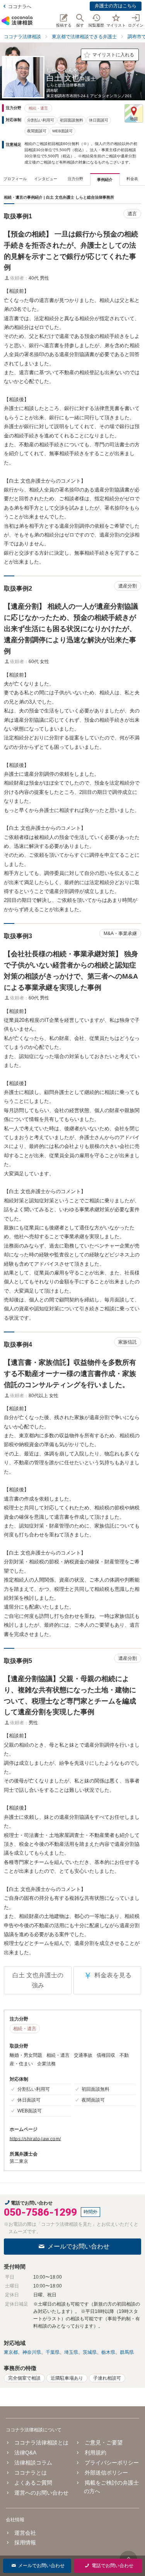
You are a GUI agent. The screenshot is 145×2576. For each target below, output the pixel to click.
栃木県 (108, 2352)
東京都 (11, 2352)
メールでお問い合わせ (78, 2246)
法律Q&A (25, 2453)
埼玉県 (71, 2352)
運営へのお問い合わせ (41, 2493)
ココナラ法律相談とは (41, 2443)
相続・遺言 (38, 108)
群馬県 (127, 2352)
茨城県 (90, 2352)
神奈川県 (32, 2352)
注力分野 (75, 179)
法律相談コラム (33, 2463)
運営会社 (25, 2533)
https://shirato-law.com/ (35, 2139)
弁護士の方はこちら (116, 6)
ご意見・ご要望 (103, 2443)
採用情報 (25, 2542)
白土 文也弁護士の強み (38, 1980)
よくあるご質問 (33, 2483)
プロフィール (15, 179)
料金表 (132, 179)
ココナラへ (20, 7)
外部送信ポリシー (106, 2473)
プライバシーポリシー (112, 2463)
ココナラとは (31, 2473)
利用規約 (95, 2453)
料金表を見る (107, 1976)
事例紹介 (105, 180)
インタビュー (46, 179)
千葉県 (53, 2352)
